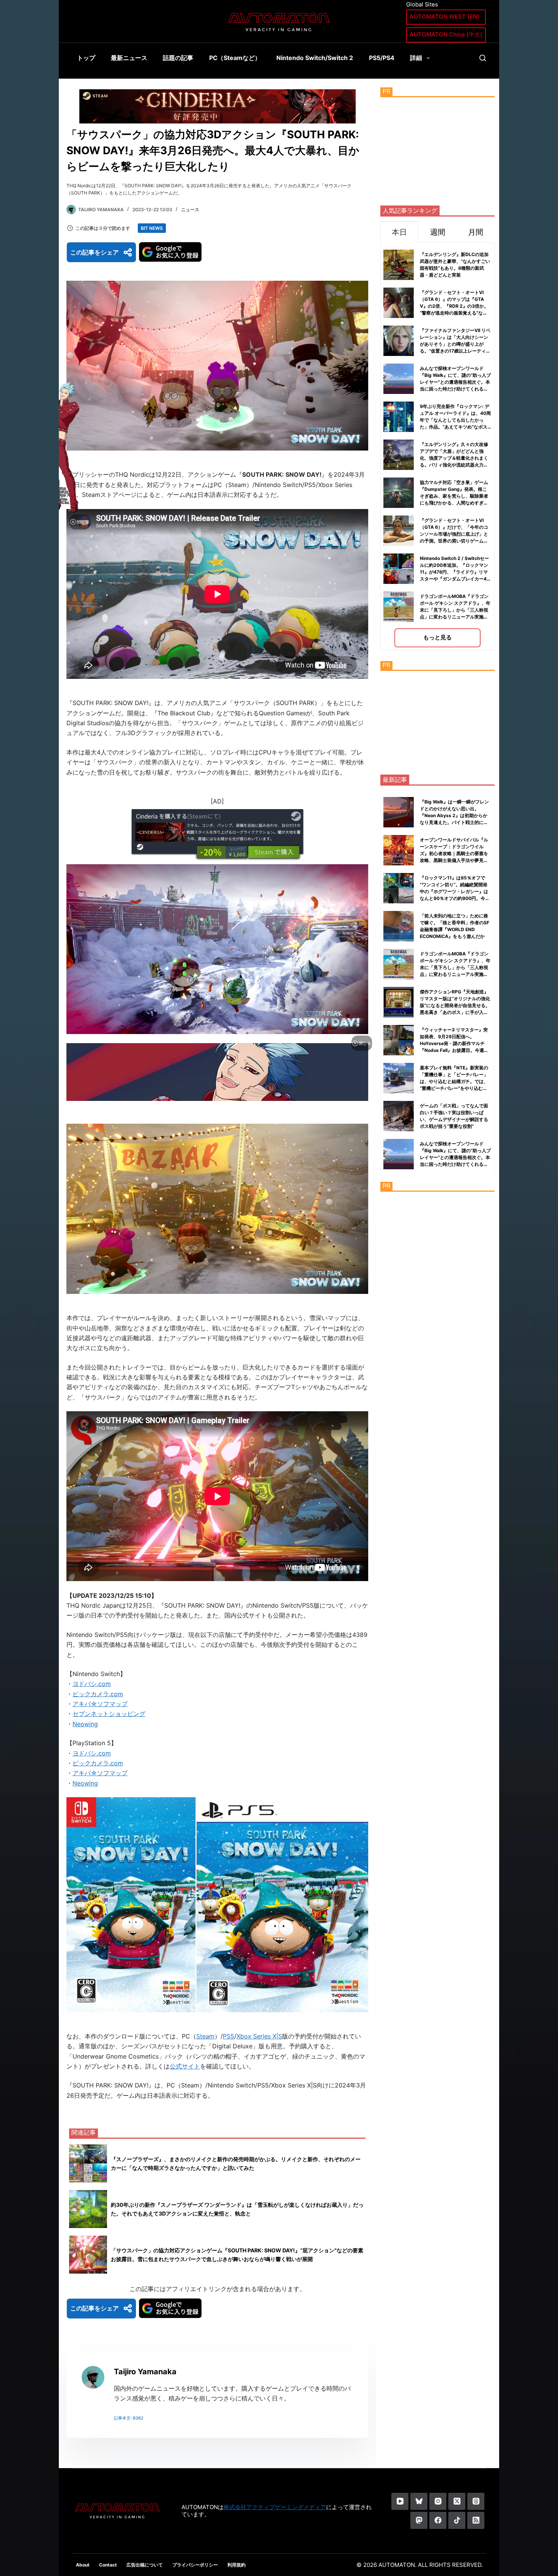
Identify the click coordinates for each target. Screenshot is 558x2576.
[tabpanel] (437, 447)
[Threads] (476, 2501)
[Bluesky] (419, 2501)
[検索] (483, 58)
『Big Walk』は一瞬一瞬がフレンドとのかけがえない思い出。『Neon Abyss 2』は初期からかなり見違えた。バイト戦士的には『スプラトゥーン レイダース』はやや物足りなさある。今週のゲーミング (455, 822)
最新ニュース (129, 58)
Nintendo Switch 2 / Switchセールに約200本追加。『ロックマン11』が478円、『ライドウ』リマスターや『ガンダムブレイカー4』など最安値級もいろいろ (456, 572)
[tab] (399, 232)
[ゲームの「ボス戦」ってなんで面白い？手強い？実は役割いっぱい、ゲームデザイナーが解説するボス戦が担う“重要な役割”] (399, 1116)
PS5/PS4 (382, 58)
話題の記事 (178, 58)
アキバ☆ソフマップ (100, 1704)
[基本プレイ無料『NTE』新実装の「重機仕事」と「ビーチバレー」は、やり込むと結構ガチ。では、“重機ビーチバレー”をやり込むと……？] (399, 1078)
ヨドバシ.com (92, 1684)
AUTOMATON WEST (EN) (445, 17)
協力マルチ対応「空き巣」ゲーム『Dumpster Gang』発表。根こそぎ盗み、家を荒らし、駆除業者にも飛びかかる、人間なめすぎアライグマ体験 (454, 496)
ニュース (190, 210)
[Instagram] (438, 2501)
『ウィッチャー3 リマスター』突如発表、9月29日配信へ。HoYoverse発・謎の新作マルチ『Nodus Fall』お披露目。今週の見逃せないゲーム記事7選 (454, 1043)
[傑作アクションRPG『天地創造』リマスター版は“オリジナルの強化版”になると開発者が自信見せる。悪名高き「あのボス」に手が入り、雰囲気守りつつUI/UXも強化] (399, 1002)
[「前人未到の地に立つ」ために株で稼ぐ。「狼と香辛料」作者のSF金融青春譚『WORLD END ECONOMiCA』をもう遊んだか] (399, 926)
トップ (86, 58)
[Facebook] (438, 2520)
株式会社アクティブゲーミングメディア (275, 2507)
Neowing (85, 1724)
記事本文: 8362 (129, 2418)
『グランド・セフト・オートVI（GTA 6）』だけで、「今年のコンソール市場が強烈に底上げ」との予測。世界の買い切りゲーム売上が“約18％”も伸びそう (454, 534)
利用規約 (236, 2565)
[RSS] (476, 2520)
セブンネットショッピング (109, 1714)
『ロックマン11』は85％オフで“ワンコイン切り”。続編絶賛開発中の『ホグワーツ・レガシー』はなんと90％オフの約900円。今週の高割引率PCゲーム (455, 891)
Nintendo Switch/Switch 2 (315, 58)
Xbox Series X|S (259, 2036)
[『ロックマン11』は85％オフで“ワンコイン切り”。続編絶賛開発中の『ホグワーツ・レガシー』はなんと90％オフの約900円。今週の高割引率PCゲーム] (399, 888)
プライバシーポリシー (195, 2565)
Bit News (152, 228)
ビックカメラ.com (98, 1694)
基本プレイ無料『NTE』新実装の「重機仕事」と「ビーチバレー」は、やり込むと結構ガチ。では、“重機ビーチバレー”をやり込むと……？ (454, 1081)
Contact (108, 2565)
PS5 (229, 2036)
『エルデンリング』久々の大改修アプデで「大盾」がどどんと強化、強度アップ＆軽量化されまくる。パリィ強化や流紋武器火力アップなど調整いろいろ (454, 458)
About (83, 2565)
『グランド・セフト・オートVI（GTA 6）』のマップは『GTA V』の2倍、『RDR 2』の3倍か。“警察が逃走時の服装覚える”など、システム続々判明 (454, 306)
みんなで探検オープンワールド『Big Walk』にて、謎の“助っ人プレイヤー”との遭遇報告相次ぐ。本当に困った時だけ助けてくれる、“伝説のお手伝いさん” (455, 382)
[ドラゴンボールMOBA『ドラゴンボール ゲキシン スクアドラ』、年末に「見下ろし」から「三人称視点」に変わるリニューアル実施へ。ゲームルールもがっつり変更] (399, 964)
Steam (205, 2036)
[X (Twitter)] (457, 2501)
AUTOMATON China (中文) (446, 34)
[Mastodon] (419, 2520)
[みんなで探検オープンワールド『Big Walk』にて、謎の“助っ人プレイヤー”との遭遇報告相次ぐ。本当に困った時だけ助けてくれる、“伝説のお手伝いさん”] (399, 1154)
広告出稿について (145, 2565)
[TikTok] (457, 2520)
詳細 (416, 58)
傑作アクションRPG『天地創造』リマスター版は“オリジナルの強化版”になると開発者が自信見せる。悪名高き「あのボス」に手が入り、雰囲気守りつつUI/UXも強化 (455, 1005)
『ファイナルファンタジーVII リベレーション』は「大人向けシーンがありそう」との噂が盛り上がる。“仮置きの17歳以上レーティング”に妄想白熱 (455, 344)
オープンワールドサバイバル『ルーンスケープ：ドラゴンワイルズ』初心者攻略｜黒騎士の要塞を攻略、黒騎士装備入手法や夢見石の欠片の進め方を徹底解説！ (454, 853)
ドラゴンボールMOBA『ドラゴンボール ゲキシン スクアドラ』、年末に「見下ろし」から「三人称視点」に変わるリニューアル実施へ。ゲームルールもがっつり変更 (455, 610)
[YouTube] (400, 2501)
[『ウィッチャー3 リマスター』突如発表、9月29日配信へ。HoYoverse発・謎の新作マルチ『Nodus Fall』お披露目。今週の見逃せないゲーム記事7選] (399, 1040)
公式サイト (185, 2066)
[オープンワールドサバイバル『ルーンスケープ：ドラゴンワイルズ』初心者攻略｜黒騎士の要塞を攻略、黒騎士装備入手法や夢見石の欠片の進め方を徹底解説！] (399, 850)
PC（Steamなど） (235, 58)
